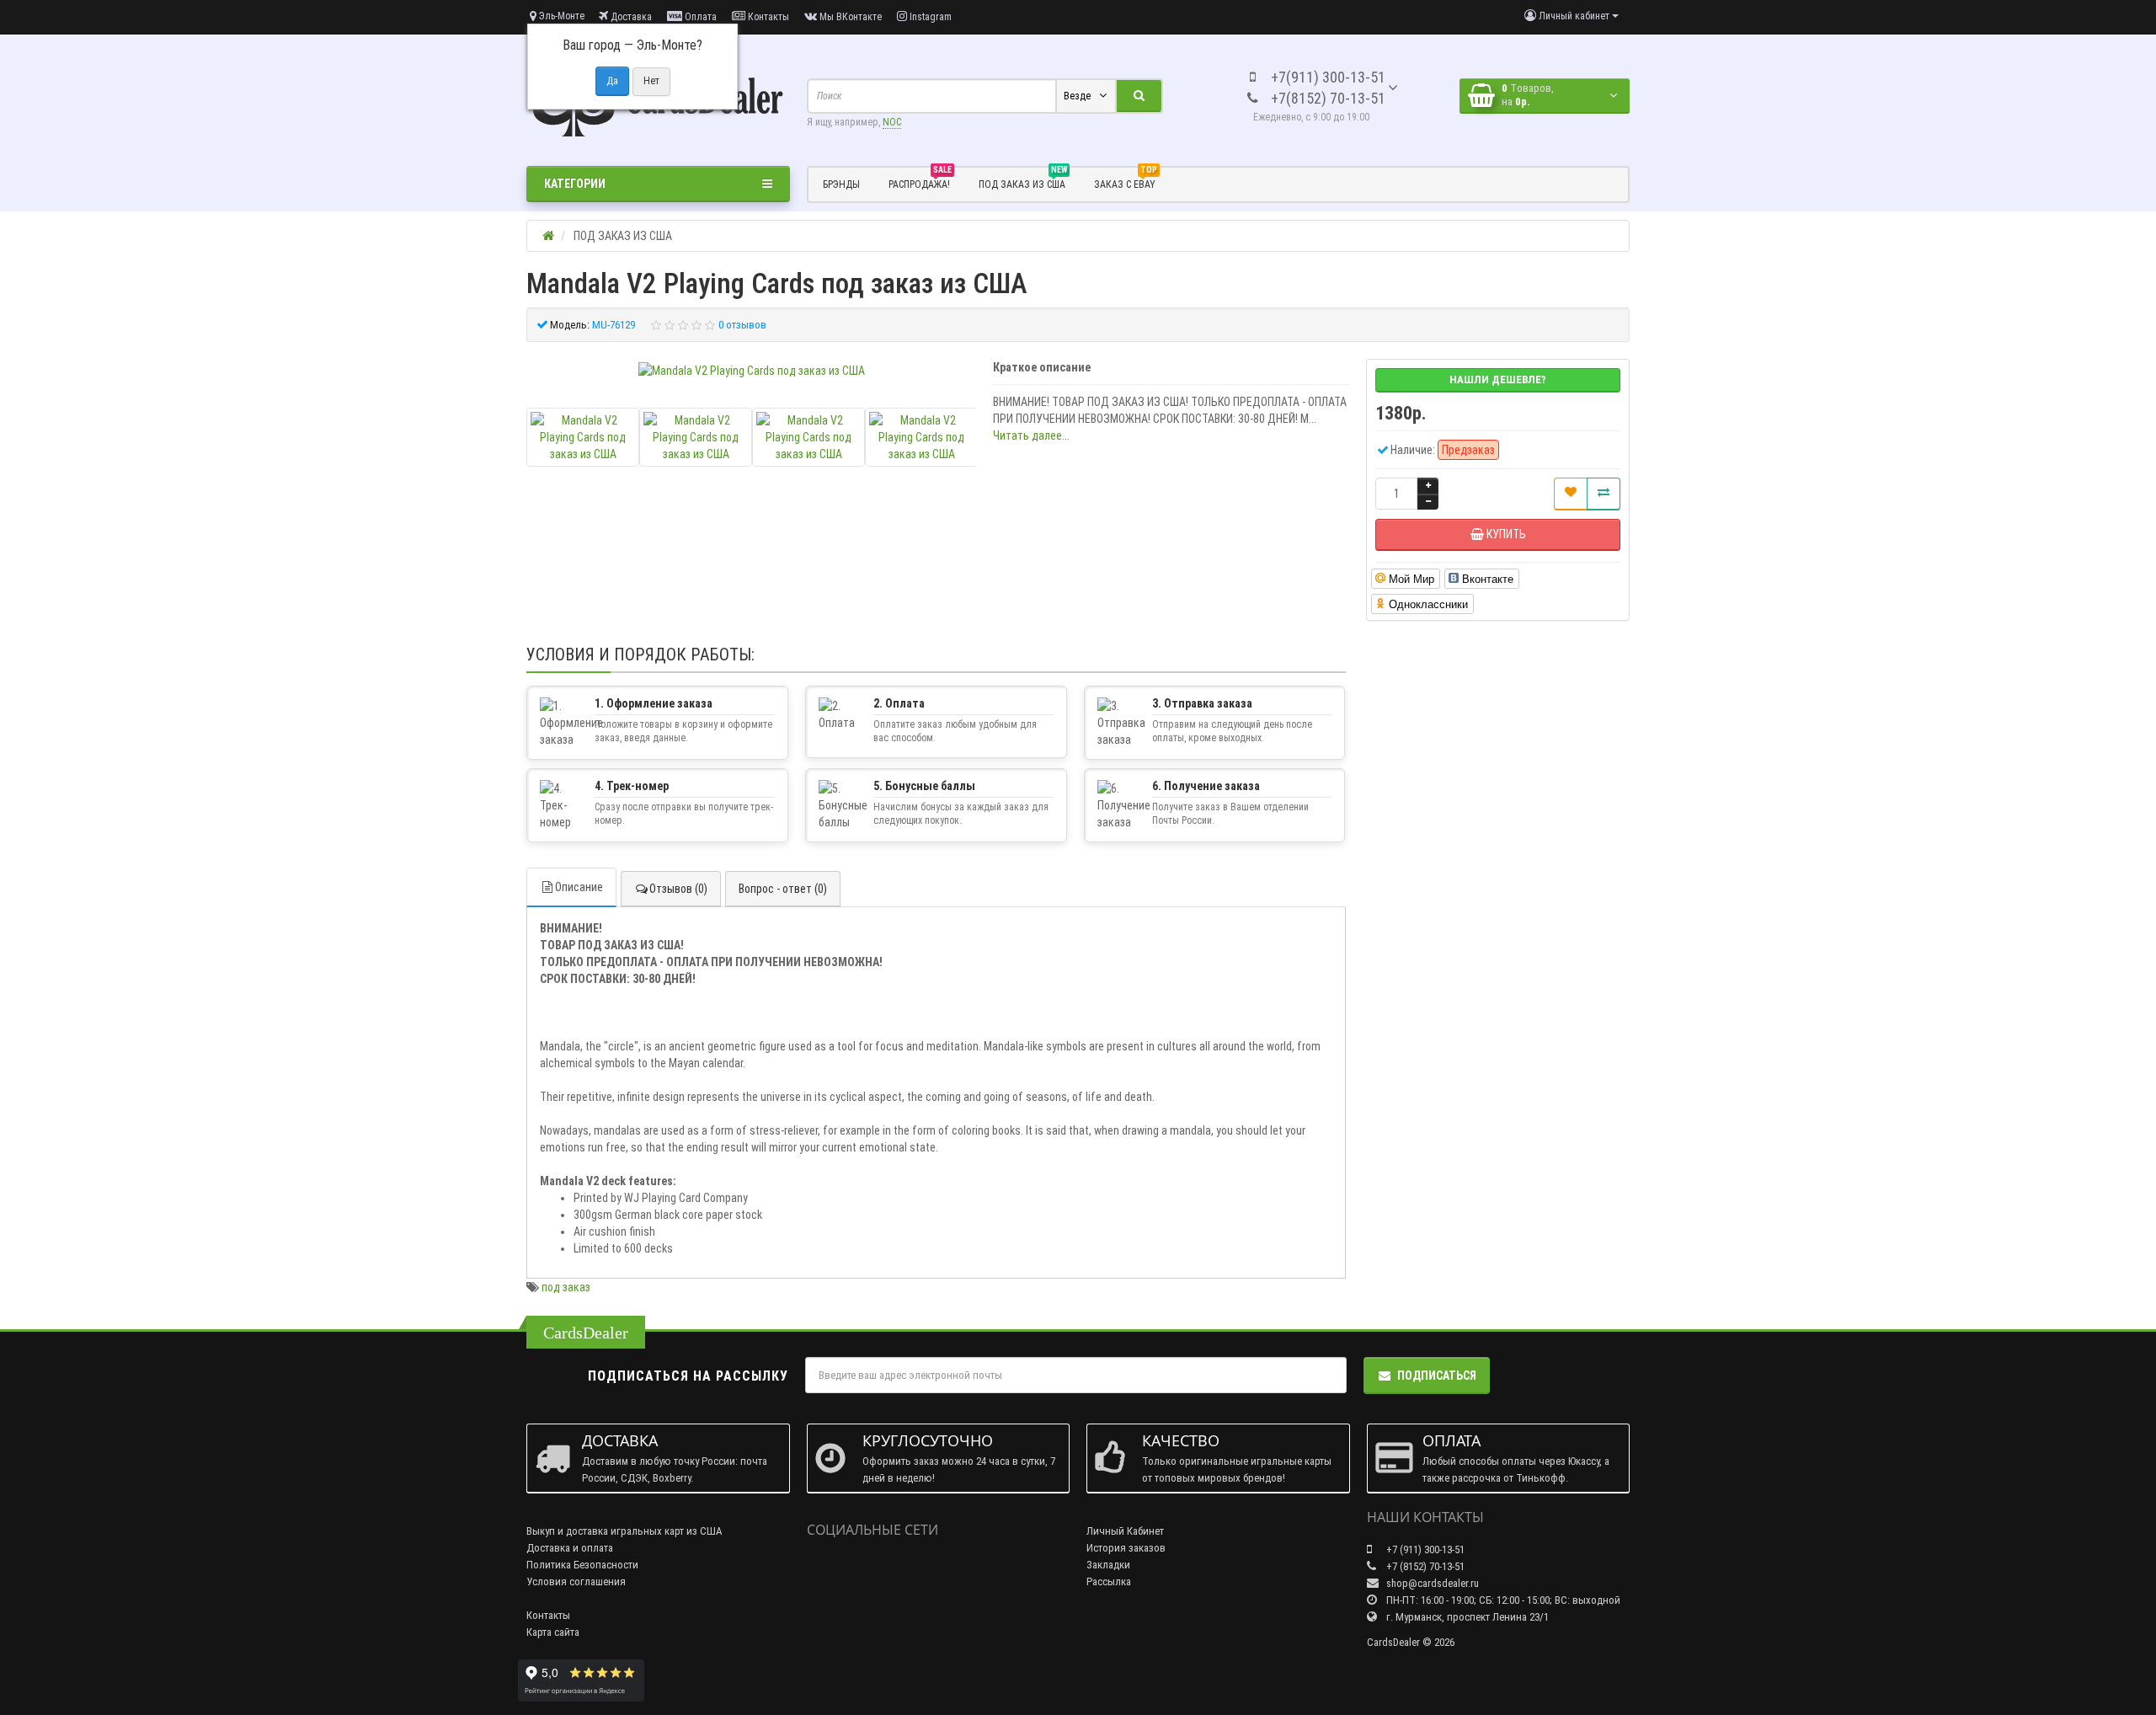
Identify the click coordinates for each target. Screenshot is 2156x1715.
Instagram (929, 17)
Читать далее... (1031, 435)
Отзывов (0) (678, 889)
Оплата (699, 17)
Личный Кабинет (1125, 1531)
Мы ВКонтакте (849, 17)
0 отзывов (742, 325)
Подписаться (1437, 1376)
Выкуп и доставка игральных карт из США (624, 1531)
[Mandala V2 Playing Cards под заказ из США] (752, 371)
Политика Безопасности (582, 1565)
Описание (579, 887)
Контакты (767, 17)
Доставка (630, 17)
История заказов (1126, 1548)
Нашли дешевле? (1498, 379)
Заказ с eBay (1126, 182)
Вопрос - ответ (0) (783, 889)
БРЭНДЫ (841, 184)
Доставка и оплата (570, 1548)
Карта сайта (553, 1632)
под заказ (566, 1287)
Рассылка (1109, 1581)
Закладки (1108, 1565)
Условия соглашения (576, 1581)
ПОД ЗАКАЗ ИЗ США (1023, 182)
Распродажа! (920, 182)
